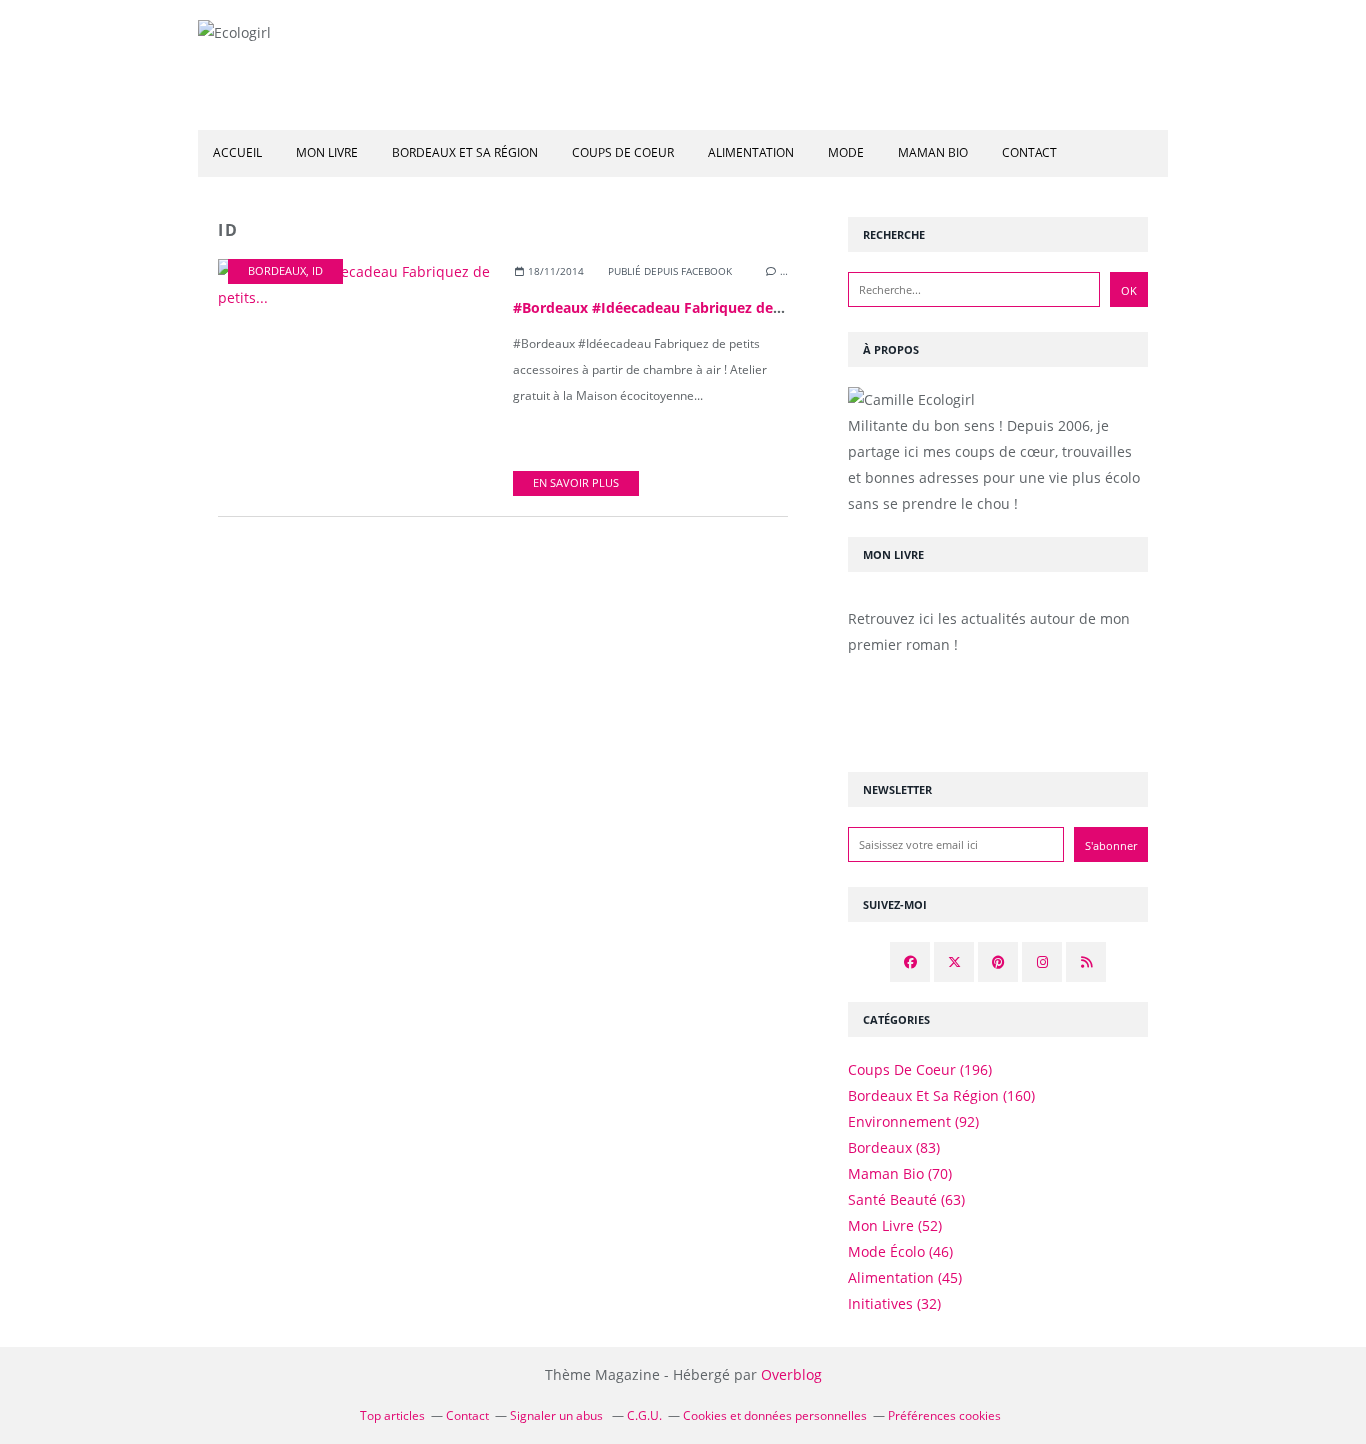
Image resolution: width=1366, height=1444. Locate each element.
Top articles (392, 1415)
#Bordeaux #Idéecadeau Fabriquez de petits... (671, 307)
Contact (1029, 152)
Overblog (791, 1374)
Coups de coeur (623, 152)
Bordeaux (277, 271)
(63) (906, 1199)
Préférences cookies (944, 1415)
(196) (920, 1069)
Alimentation (751, 152)
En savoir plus (576, 483)
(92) (913, 1121)
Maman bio (933, 152)
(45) (905, 1277)
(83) (894, 1147)
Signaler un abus (558, 1415)
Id (317, 271)
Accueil (237, 152)
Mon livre (327, 152)
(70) (900, 1173)
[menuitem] (237, 153)
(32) (894, 1303)
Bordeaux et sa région (465, 152)
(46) (900, 1251)
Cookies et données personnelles (775, 1415)
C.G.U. (644, 1415)
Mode (846, 152)
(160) (941, 1095)
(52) (895, 1225)
